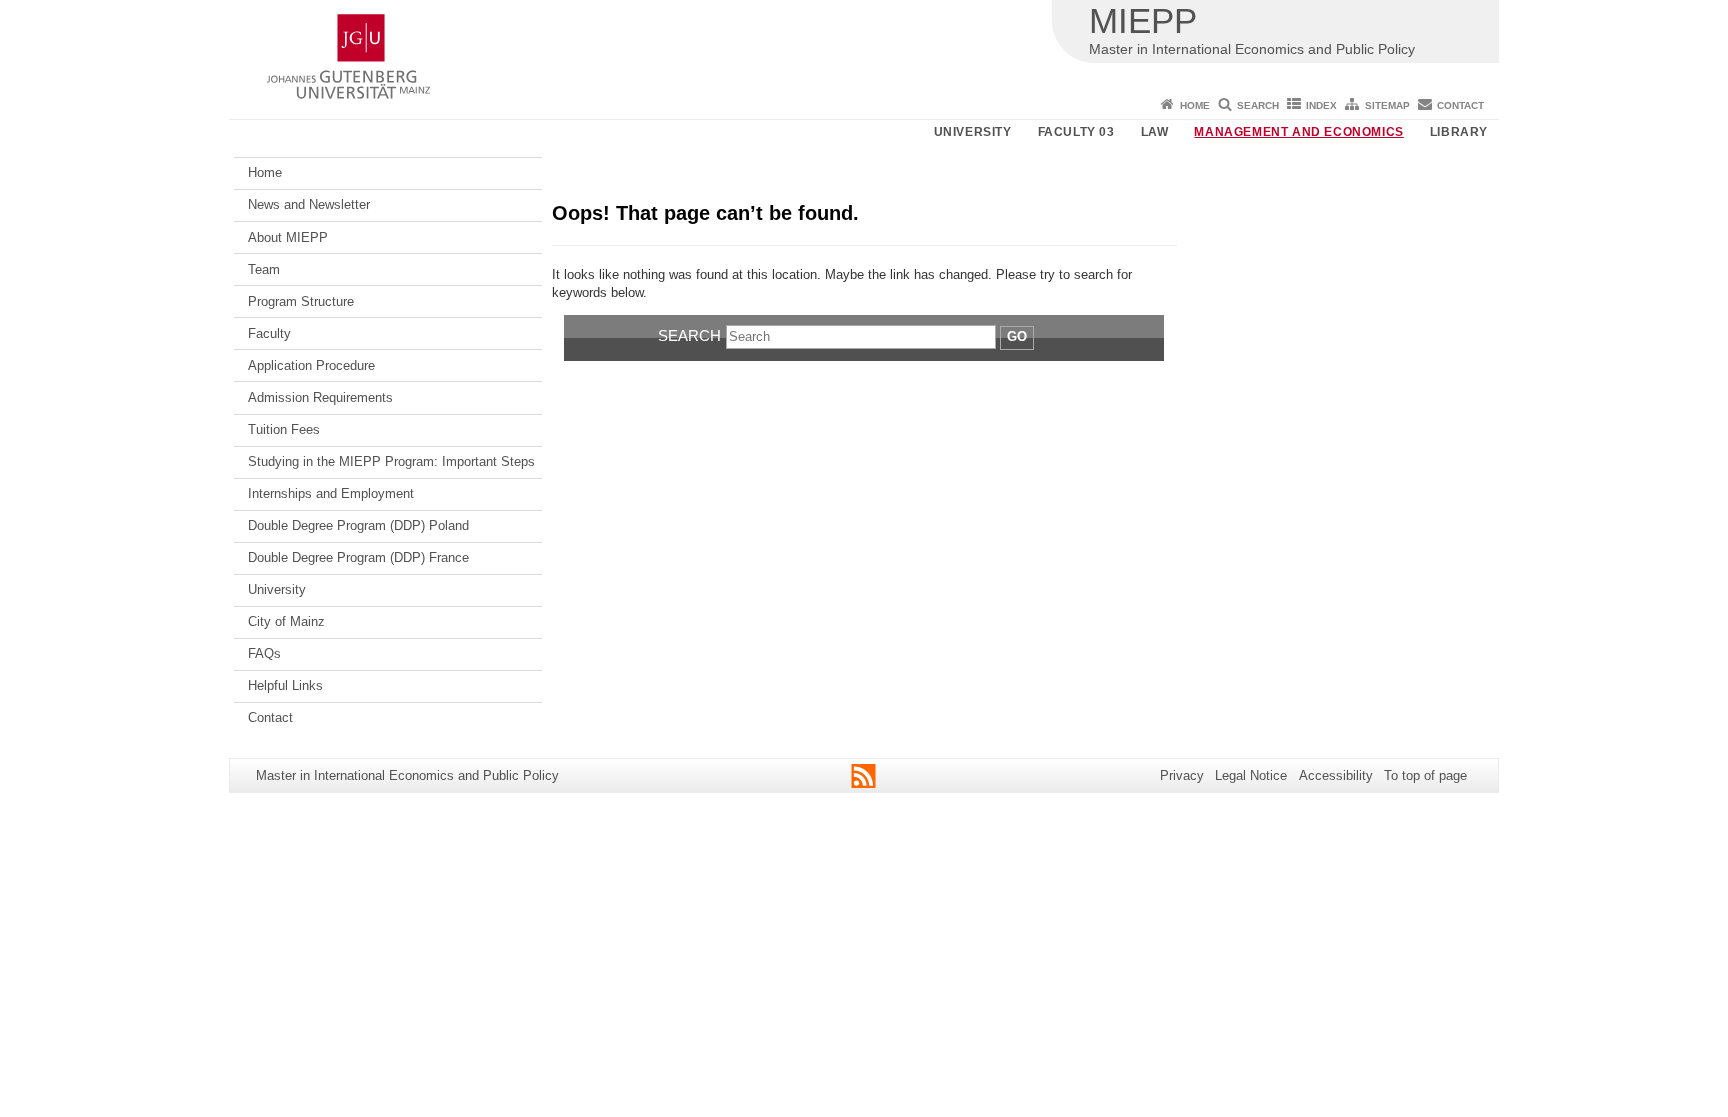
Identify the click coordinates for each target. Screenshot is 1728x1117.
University (973, 132)
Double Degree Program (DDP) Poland (358, 525)
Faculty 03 (1076, 132)
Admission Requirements (320, 397)
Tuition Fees (284, 429)
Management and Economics (1298, 132)
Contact (1460, 105)
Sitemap (1387, 105)
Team (264, 269)
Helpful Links (285, 685)
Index (1321, 105)
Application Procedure (311, 365)
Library (1459, 132)
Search (1258, 105)
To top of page (1425, 775)
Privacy (1182, 775)
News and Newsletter (309, 204)
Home (1195, 105)
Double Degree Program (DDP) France (358, 557)
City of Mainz (286, 621)
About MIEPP (288, 237)
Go (1017, 336)
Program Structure (301, 301)
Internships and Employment (331, 493)
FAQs (264, 653)
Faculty (269, 333)
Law (1155, 132)
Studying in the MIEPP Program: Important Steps (391, 461)
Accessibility (1336, 775)
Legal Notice (1251, 775)
